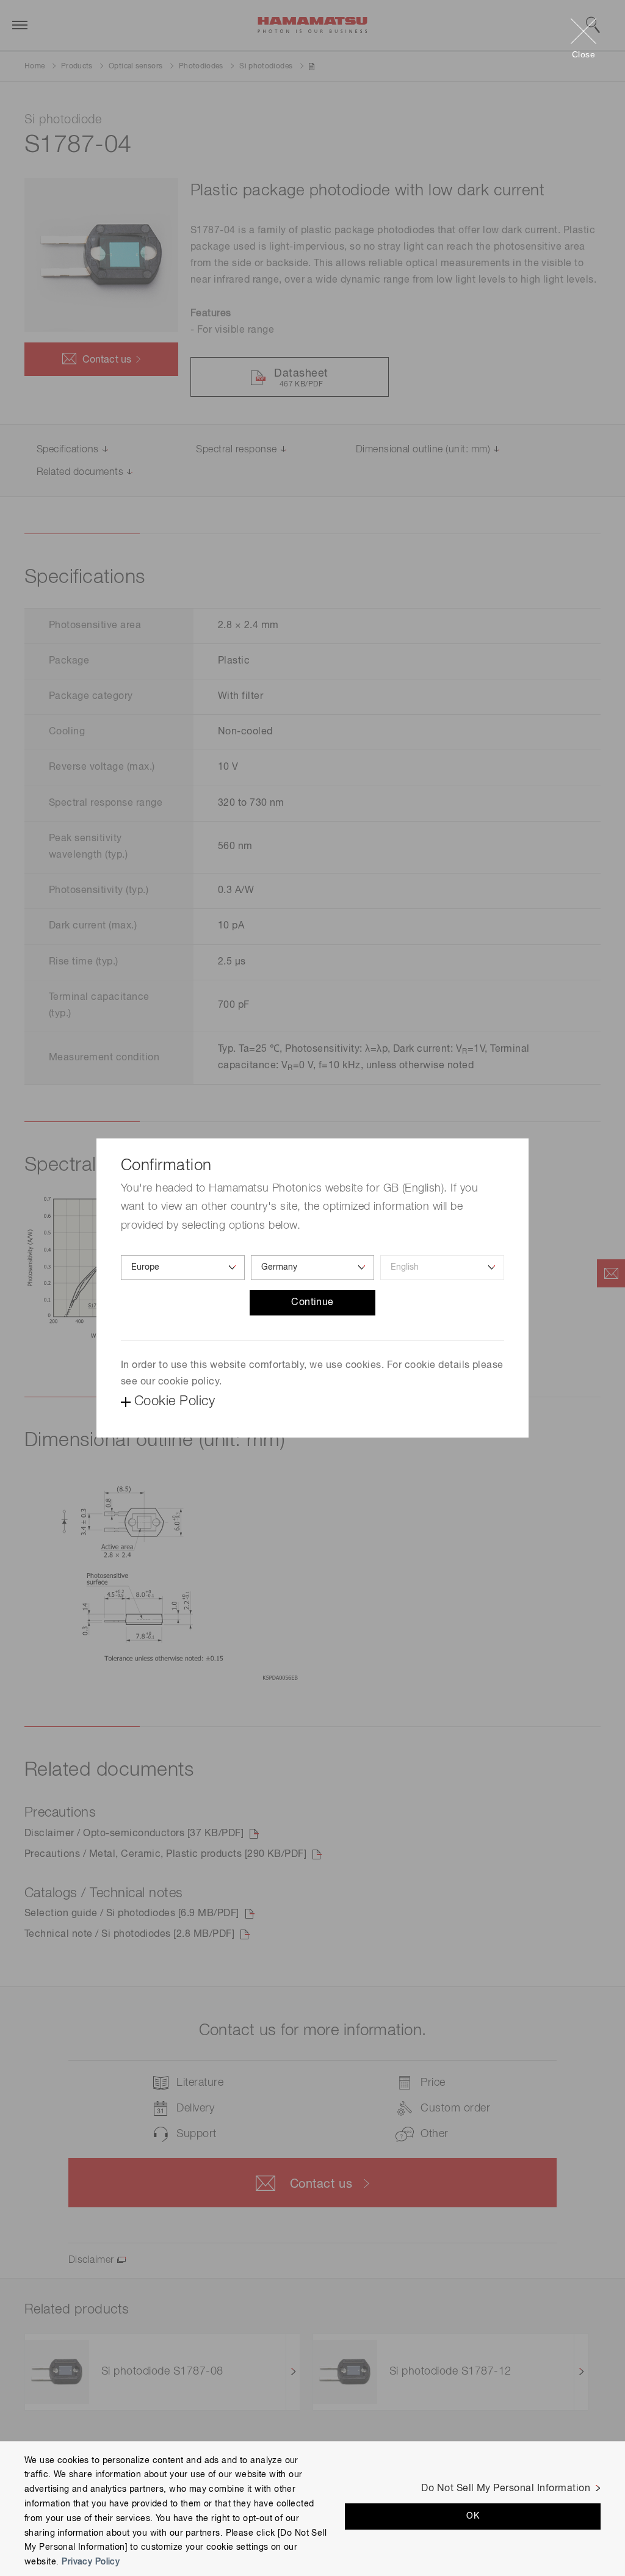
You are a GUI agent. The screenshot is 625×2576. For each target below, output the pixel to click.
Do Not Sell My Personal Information (506, 2489)
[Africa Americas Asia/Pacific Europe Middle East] (183, 1268)
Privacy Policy (91, 2562)
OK (473, 2516)
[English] (442, 1268)
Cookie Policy (175, 1402)
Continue (312, 1303)
